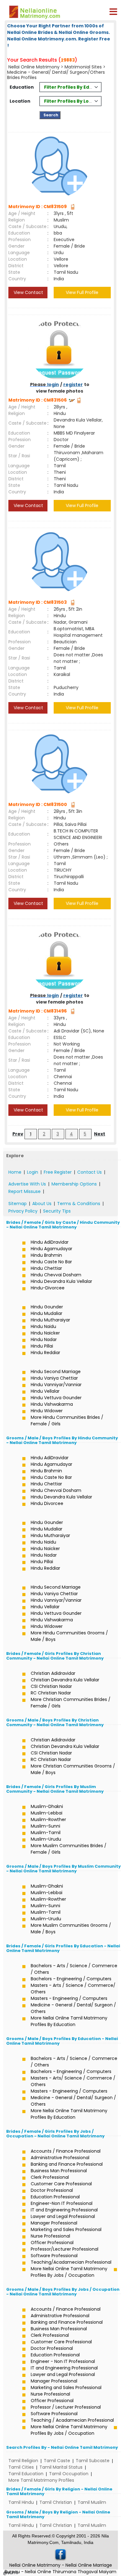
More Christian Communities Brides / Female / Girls (71, 1703)
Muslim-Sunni (45, 1826)
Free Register (58, 1172)
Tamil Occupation (69, 2474)
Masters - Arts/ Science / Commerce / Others (73, 2081)
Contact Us (90, 1172)
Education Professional (55, 2197)
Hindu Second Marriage (56, 1372)
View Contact (28, 292)
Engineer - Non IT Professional (63, 2361)
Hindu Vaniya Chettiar (54, 1378)
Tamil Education (26, 2474)
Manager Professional (54, 2223)
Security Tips (57, 1211)
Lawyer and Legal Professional (63, 2216)
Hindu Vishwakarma (52, 1404)
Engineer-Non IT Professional (62, 2203)
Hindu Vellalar (45, 1391)
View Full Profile (82, 292)
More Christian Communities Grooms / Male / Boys (73, 1769)
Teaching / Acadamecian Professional (72, 2420)
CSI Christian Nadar (51, 1686)
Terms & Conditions (79, 1204)
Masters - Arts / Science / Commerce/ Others (73, 1989)
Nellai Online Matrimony (34, 67)
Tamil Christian (56, 2502)
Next (100, 1134)
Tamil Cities (21, 2467)
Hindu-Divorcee (48, 1288)
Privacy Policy (23, 1211)
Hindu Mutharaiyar (50, 1320)
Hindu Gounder (47, 1307)
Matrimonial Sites (83, 67)
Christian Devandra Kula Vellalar (65, 1680)
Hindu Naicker (45, 1333)
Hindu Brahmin (46, 1255)
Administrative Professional (60, 2158)
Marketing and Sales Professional (66, 2229)
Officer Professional (52, 2243)
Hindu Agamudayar (52, 1249)
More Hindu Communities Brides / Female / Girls (67, 1421)
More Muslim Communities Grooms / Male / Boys (71, 1929)
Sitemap (18, 1204)
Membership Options (74, 1184)
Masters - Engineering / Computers (69, 1998)
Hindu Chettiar (46, 1268)
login (53, 384)
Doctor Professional (52, 2190)
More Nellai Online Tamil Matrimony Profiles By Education (69, 2021)
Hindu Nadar (44, 1339)
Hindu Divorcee (47, 1503)
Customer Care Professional (61, 2184)
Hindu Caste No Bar (51, 1262)
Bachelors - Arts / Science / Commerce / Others (74, 1969)
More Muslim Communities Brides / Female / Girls (69, 1849)
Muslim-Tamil (46, 1833)
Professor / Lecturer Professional (66, 2407)
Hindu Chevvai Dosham (56, 1275)
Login (33, 1172)
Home (15, 1172)
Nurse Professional (50, 2236)
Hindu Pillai (42, 1346)
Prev (18, 1134)
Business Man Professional (59, 2171)
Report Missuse (25, 1191)
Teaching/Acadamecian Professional (71, 2262)
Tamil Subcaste (93, 2461)
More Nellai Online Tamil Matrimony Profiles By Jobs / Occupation (69, 2272)
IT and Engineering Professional (64, 2210)
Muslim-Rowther (48, 1819)
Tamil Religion (23, 2461)
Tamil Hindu (21, 2502)
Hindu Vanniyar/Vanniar (56, 1385)
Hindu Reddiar (45, 1353)
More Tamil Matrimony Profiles (41, 2480)
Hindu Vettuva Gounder (56, 1398)
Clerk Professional (50, 2177)
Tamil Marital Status (61, 2467)
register (73, 384)
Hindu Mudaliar (47, 1313)
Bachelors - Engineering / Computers (71, 1979)
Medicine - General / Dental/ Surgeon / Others (73, 2008)
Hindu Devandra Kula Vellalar (61, 1281)
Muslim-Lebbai (47, 1813)
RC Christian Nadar (51, 1693)
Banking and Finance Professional (67, 2164)
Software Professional (54, 2256)
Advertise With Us (27, 1184)
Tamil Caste (57, 2461)
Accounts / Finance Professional (66, 2151)
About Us (42, 1204)
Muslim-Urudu (46, 1839)
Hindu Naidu (43, 1326)
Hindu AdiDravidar (50, 1242)
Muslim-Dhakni (47, 1806)
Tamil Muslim (92, 2502)
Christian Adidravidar (53, 1673)
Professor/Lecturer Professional (65, 2249)
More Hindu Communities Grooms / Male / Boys (69, 1636)
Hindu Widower (47, 1411)
